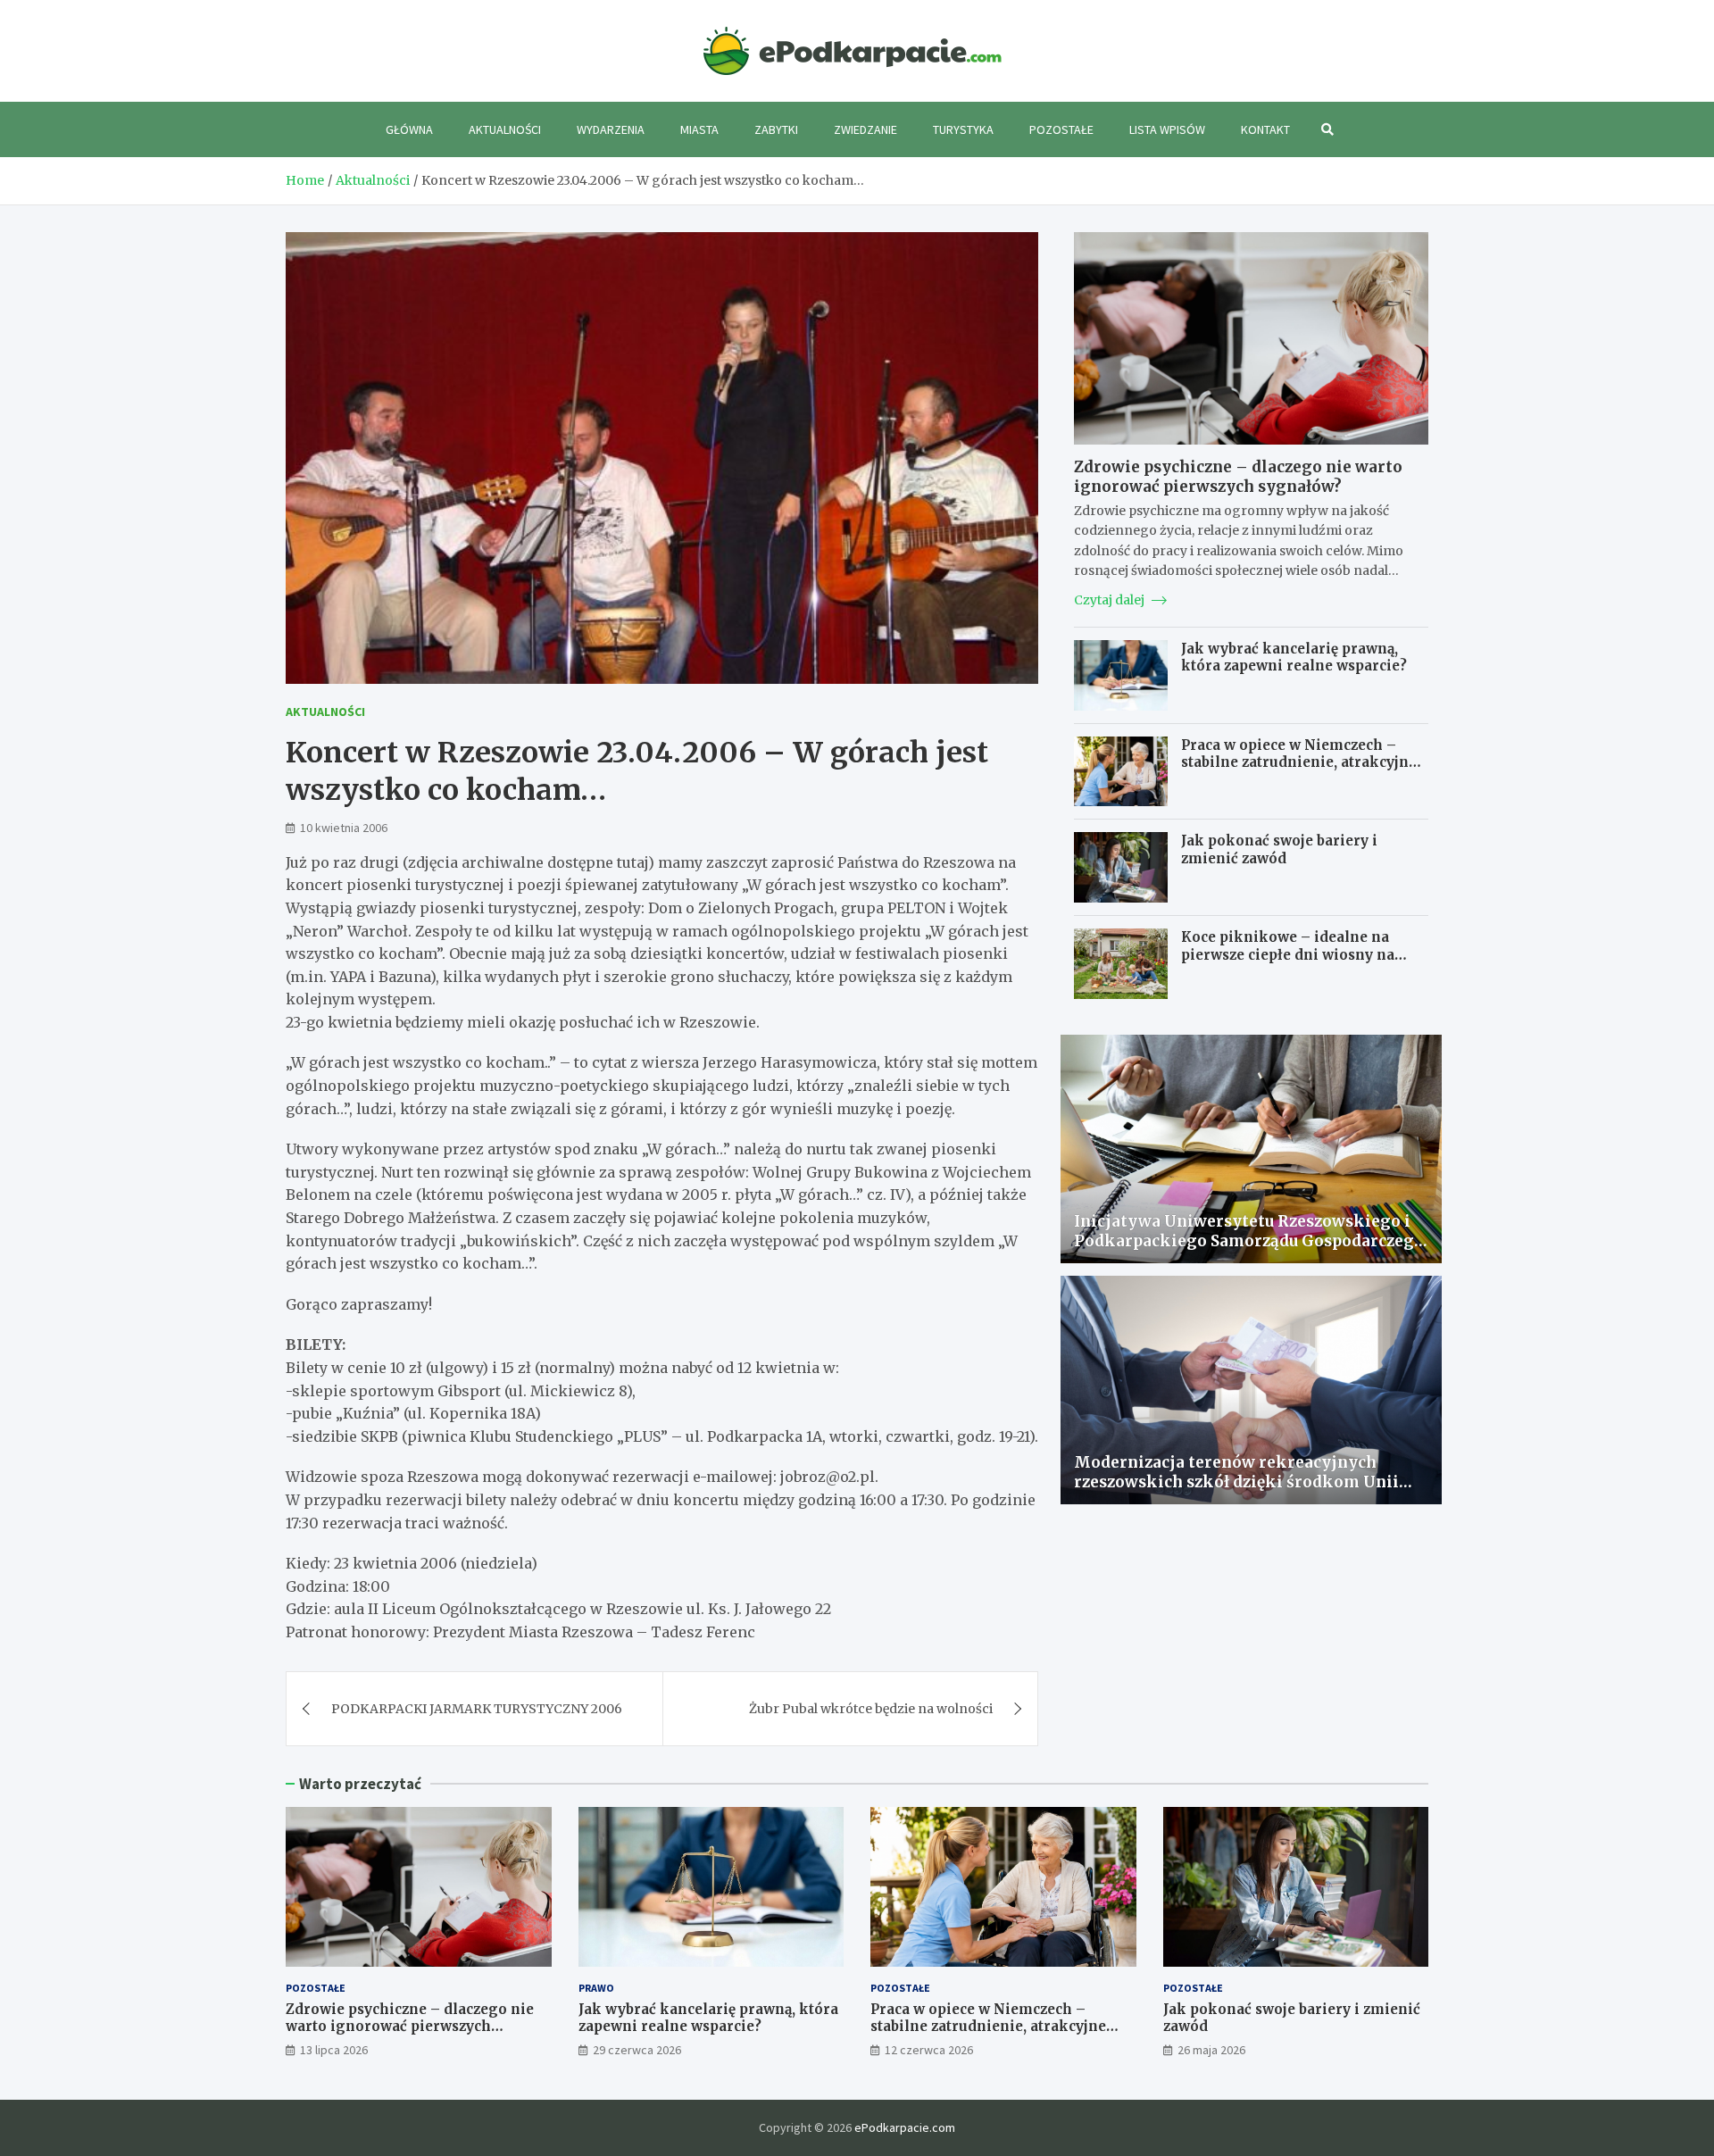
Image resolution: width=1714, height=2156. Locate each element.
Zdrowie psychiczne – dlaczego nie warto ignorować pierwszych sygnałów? (1238, 477)
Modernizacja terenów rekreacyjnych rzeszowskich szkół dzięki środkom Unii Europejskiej (1236, 1482)
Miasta (699, 129)
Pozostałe (1061, 129)
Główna (409, 129)
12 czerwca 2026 (929, 2050)
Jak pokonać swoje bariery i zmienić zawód (1279, 849)
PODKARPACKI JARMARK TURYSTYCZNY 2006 (477, 1709)
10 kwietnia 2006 (344, 828)
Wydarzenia (611, 129)
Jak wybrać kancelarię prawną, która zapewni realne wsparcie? (1294, 658)
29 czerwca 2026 (637, 2050)
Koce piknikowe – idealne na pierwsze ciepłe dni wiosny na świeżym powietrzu (1288, 954)
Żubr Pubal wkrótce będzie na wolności (871, 1709)
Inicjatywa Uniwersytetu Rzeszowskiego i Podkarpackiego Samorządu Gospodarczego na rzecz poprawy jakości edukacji (1249, 1241)
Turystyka (963, 129)
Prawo (596, 1988)
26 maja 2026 (1211, 2050)
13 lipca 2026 (334, 2050)
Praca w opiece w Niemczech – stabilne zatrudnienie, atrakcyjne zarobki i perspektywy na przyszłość (1299, 771)
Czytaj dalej (1111, 600)
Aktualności (505, 129)
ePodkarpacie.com (905, 2127)
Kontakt (1265, 129)
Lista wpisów (1167, 129)
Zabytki (776, 129)
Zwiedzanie (865, 129)
